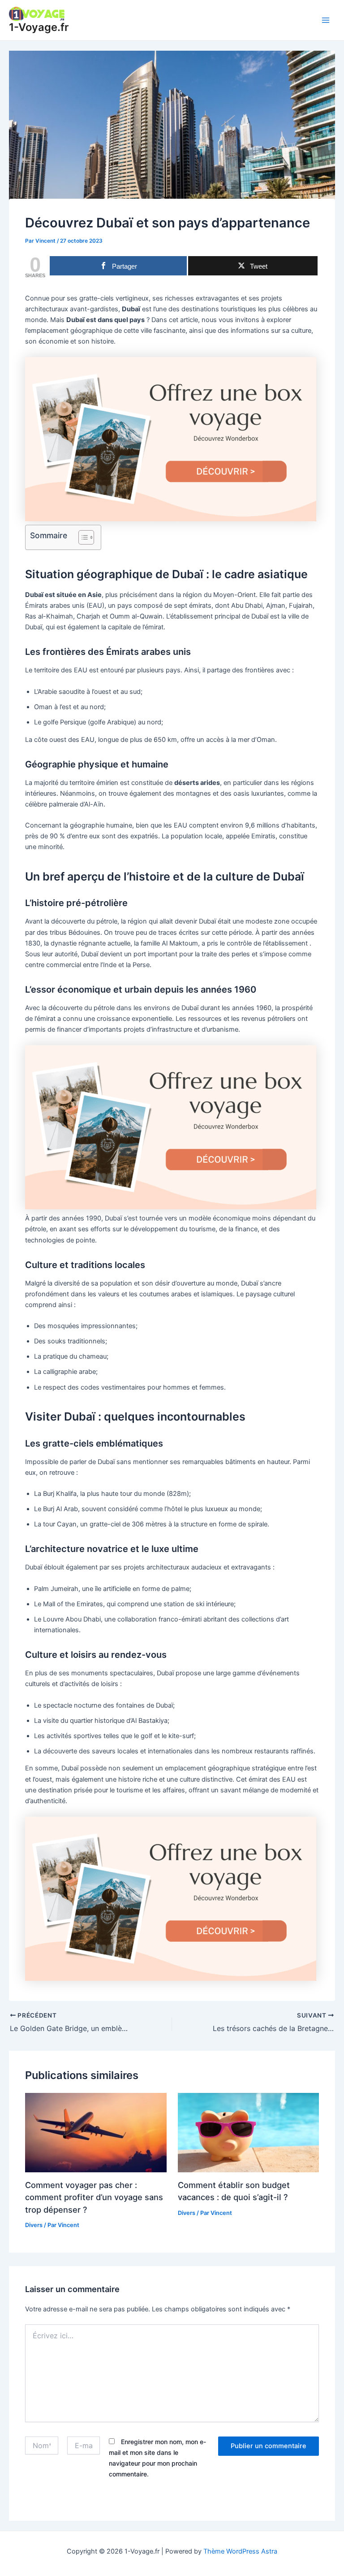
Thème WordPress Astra (240, 2551)
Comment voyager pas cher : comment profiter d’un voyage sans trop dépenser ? (94, 2197)
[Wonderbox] (171, 439)
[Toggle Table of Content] (82, 537)
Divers (34, 2225)
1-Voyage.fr (39, 27)
